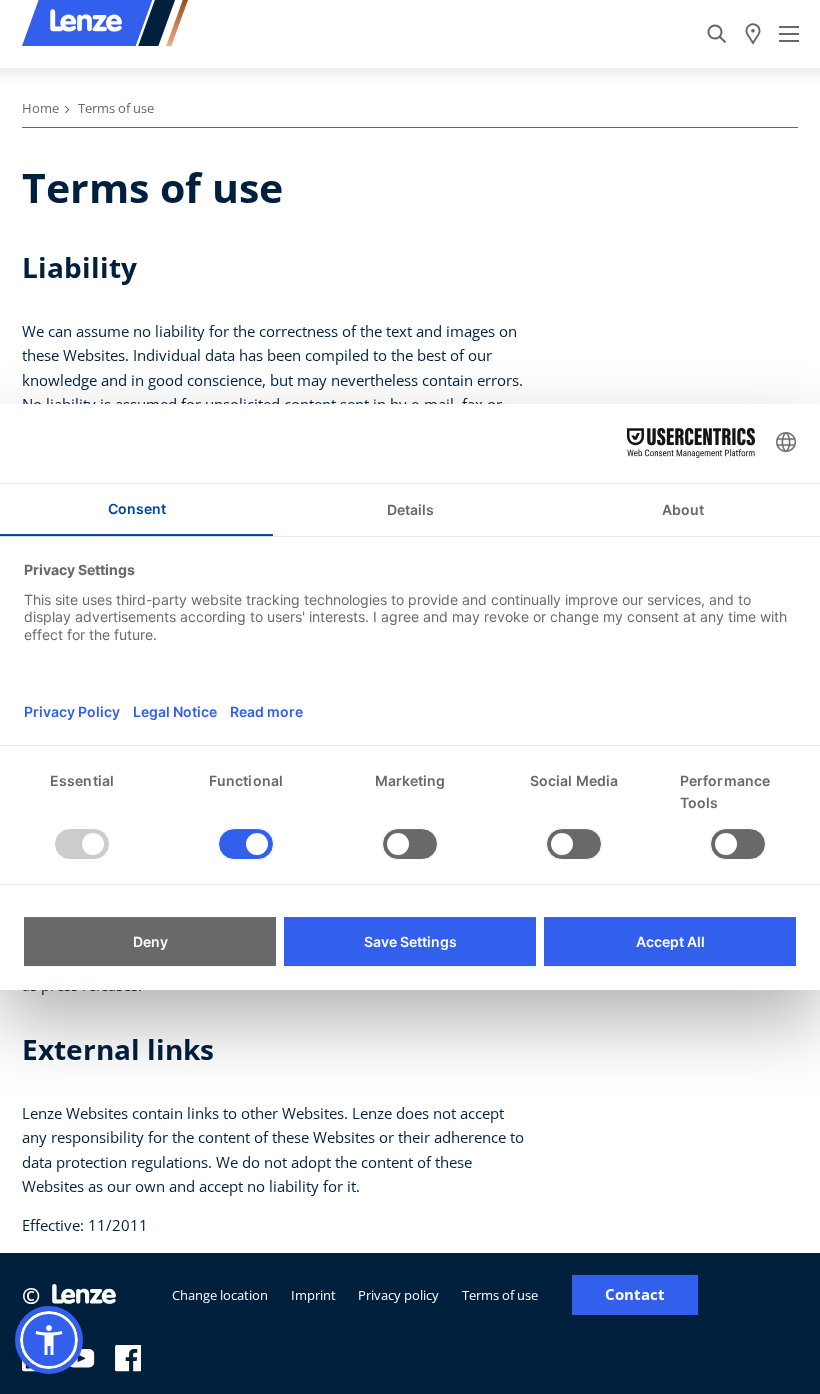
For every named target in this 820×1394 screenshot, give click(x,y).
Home (40, 108)
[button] (49, 1340)
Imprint (313, 1295)
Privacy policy (398, 1295)
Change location (220, 1295)
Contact (635, 1294)
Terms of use (500, 1295)
